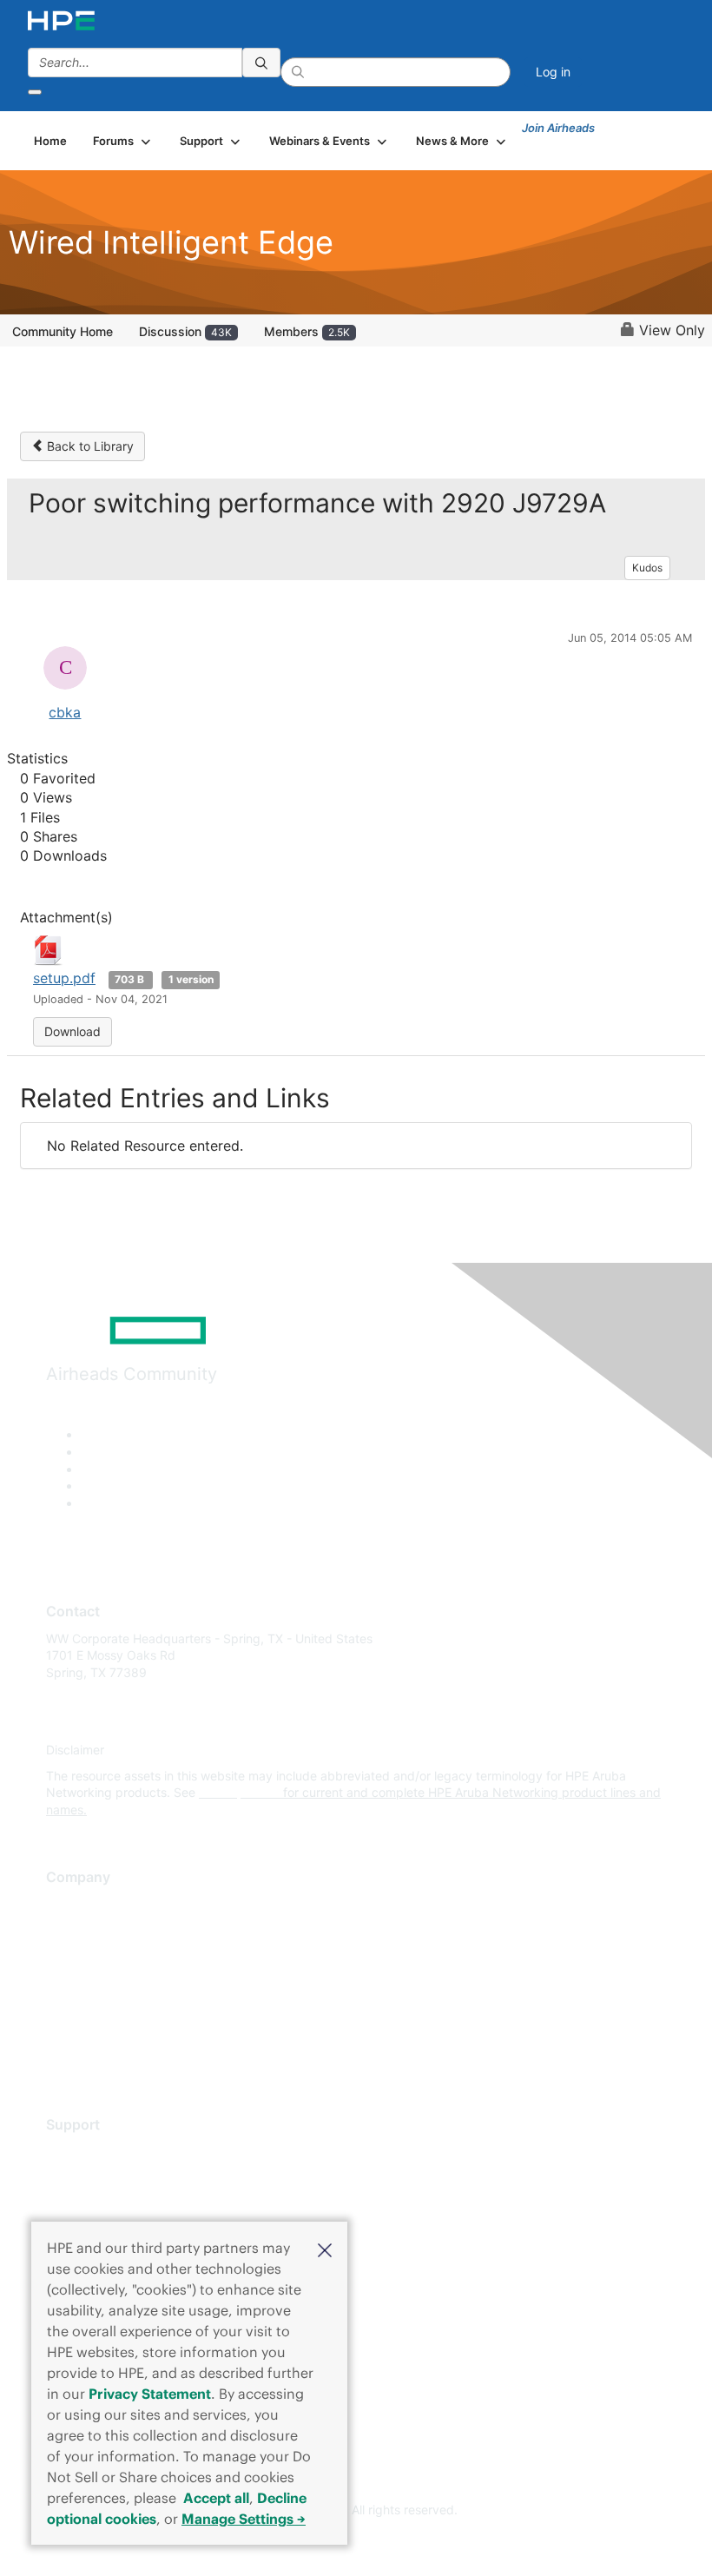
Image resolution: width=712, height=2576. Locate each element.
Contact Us (78, 1955)
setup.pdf (64, 978)
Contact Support (93, 2177)
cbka (65, 712)
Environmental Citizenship (119, 1981)
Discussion (185, 331)
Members (307, 331)
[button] (325, 2249)
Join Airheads (558, 128)
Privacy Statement (150, 2394)
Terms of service (93, 2032)
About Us (72, 1903)
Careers (68, 1929)
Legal (62, 2057)
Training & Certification (110, 2203)
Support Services (95, 2151)
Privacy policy (86, 2006)
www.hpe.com (239, 1792)
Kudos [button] (647, 568)
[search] (261, 63)
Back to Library (89, 446)
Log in (553, 72)
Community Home (63, 331)
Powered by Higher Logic (356, 2542)
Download (73, 1031)
